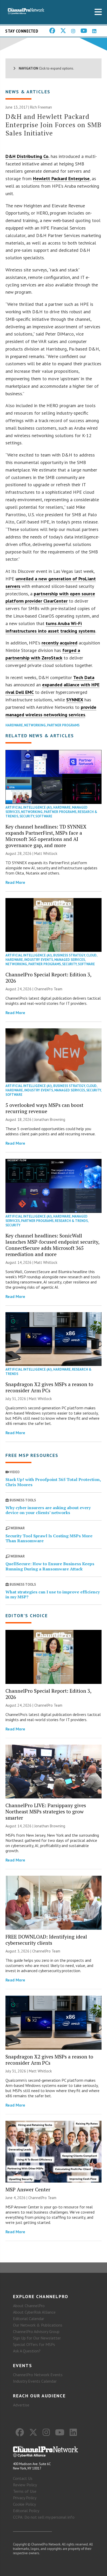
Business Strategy (69, 955)
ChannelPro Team (48, 989)
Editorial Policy (26, 2511)
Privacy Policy (25, 2498)
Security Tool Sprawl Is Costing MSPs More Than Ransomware (49, 1538)
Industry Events (39, 960)
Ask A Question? (27, 2351)
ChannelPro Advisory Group (36, 2331)
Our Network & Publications (38, 2325)
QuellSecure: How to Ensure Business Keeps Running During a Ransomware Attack (50, 1566)
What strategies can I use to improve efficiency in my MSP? (53, 1594)
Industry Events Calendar (35, 2381)
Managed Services (70, 960)
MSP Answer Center (28, 2189)
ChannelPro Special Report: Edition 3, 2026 (48, 978)
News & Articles (28, 92)
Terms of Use (25, 2491)
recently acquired (59, 643)
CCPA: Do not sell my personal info (44, 2517)
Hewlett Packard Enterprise (61, 178)
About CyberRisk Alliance (34, 2312)
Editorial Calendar (29, 2319)
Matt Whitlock (46, 853)
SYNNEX (75, 700)
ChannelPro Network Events (38, 2375)
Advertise (21, 2405)
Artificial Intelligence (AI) (29, 807)
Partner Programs (63, 725)
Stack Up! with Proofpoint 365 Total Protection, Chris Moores (53, 1482)
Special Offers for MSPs (34, 2344)
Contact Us (23, 2478)
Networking (35, 725)
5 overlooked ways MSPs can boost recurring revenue (44, 1108)
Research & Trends (71, 1221)
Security (27, 816)
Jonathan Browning (50, 1119)
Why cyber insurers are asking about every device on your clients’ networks (48, 1510)
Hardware (14, 725)
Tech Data (84, 677)
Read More (15, 882)
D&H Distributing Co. (27, 156)
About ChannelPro (29, 2306)
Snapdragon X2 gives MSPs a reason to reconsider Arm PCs (49, 1387)
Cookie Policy (24, 2504)
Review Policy (25, 2485)
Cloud (91, 955)
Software (44, 816)
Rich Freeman (41, 107)
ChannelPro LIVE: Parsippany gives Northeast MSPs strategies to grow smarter (46, 1811)
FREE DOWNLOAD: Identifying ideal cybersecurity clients (46, 1940)
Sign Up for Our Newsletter (37, 2338)
